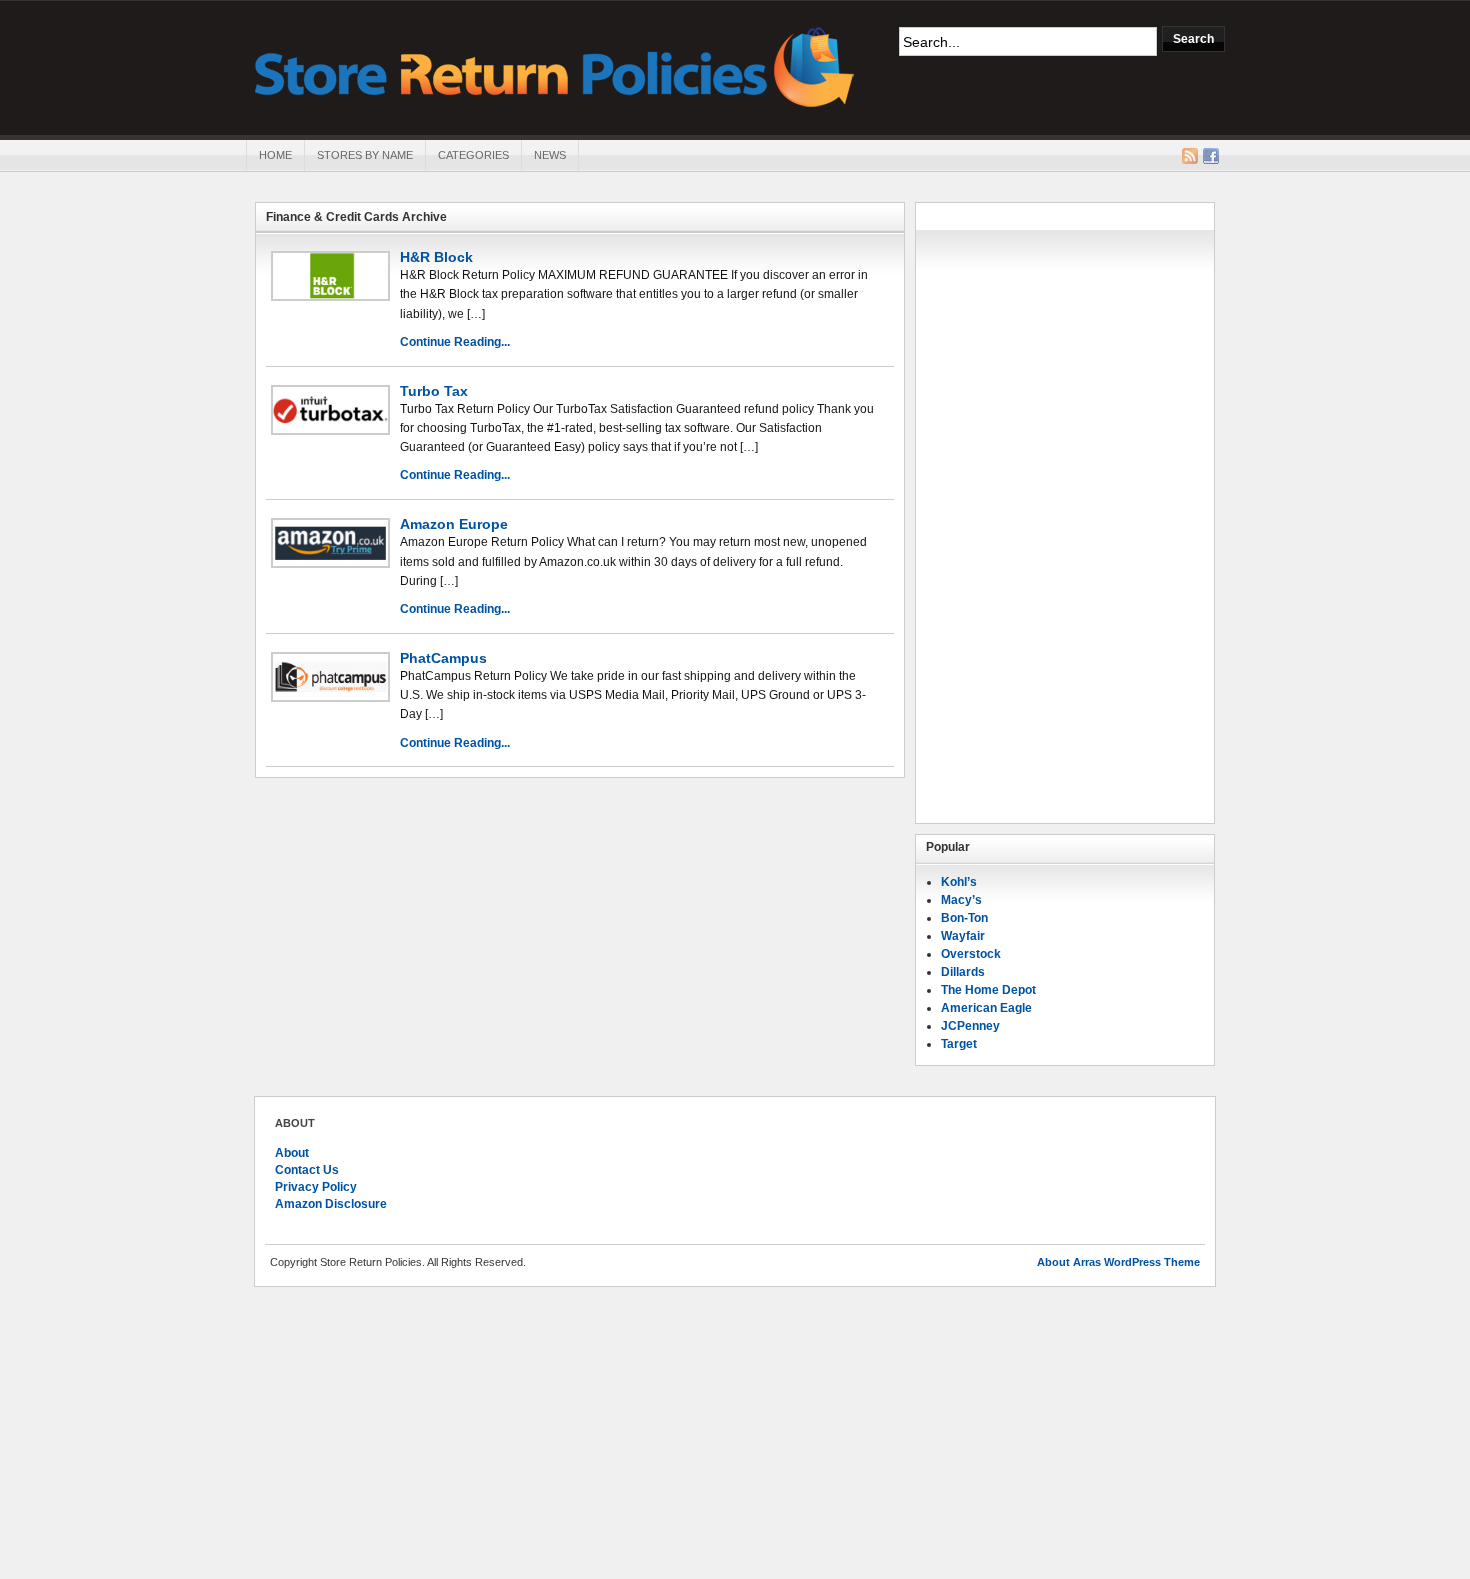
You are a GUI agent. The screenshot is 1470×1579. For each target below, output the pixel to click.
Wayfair (963, 936)
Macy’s (961, 900)
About (292, 1153)
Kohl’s (959, 882)
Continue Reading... (455, 342)
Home (275, 155)
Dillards (963, 972)
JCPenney (970, 1026)
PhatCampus (443, 658)
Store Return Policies (555, 65)
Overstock (971, 954)
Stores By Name (365, 155)
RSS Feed (1190, 156)
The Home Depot (988, 990)
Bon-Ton (964, 918)
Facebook (1211, 156)
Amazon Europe (454, 524)
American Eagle (986, 1008)
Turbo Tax (434, 391)
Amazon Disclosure (331, 1204)
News (550, 155)
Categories (473, 155)
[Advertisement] (1065, 513)
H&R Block (436, 257)
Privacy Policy (316, 1187)
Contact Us (307, 1170)
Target (959, 1044)
